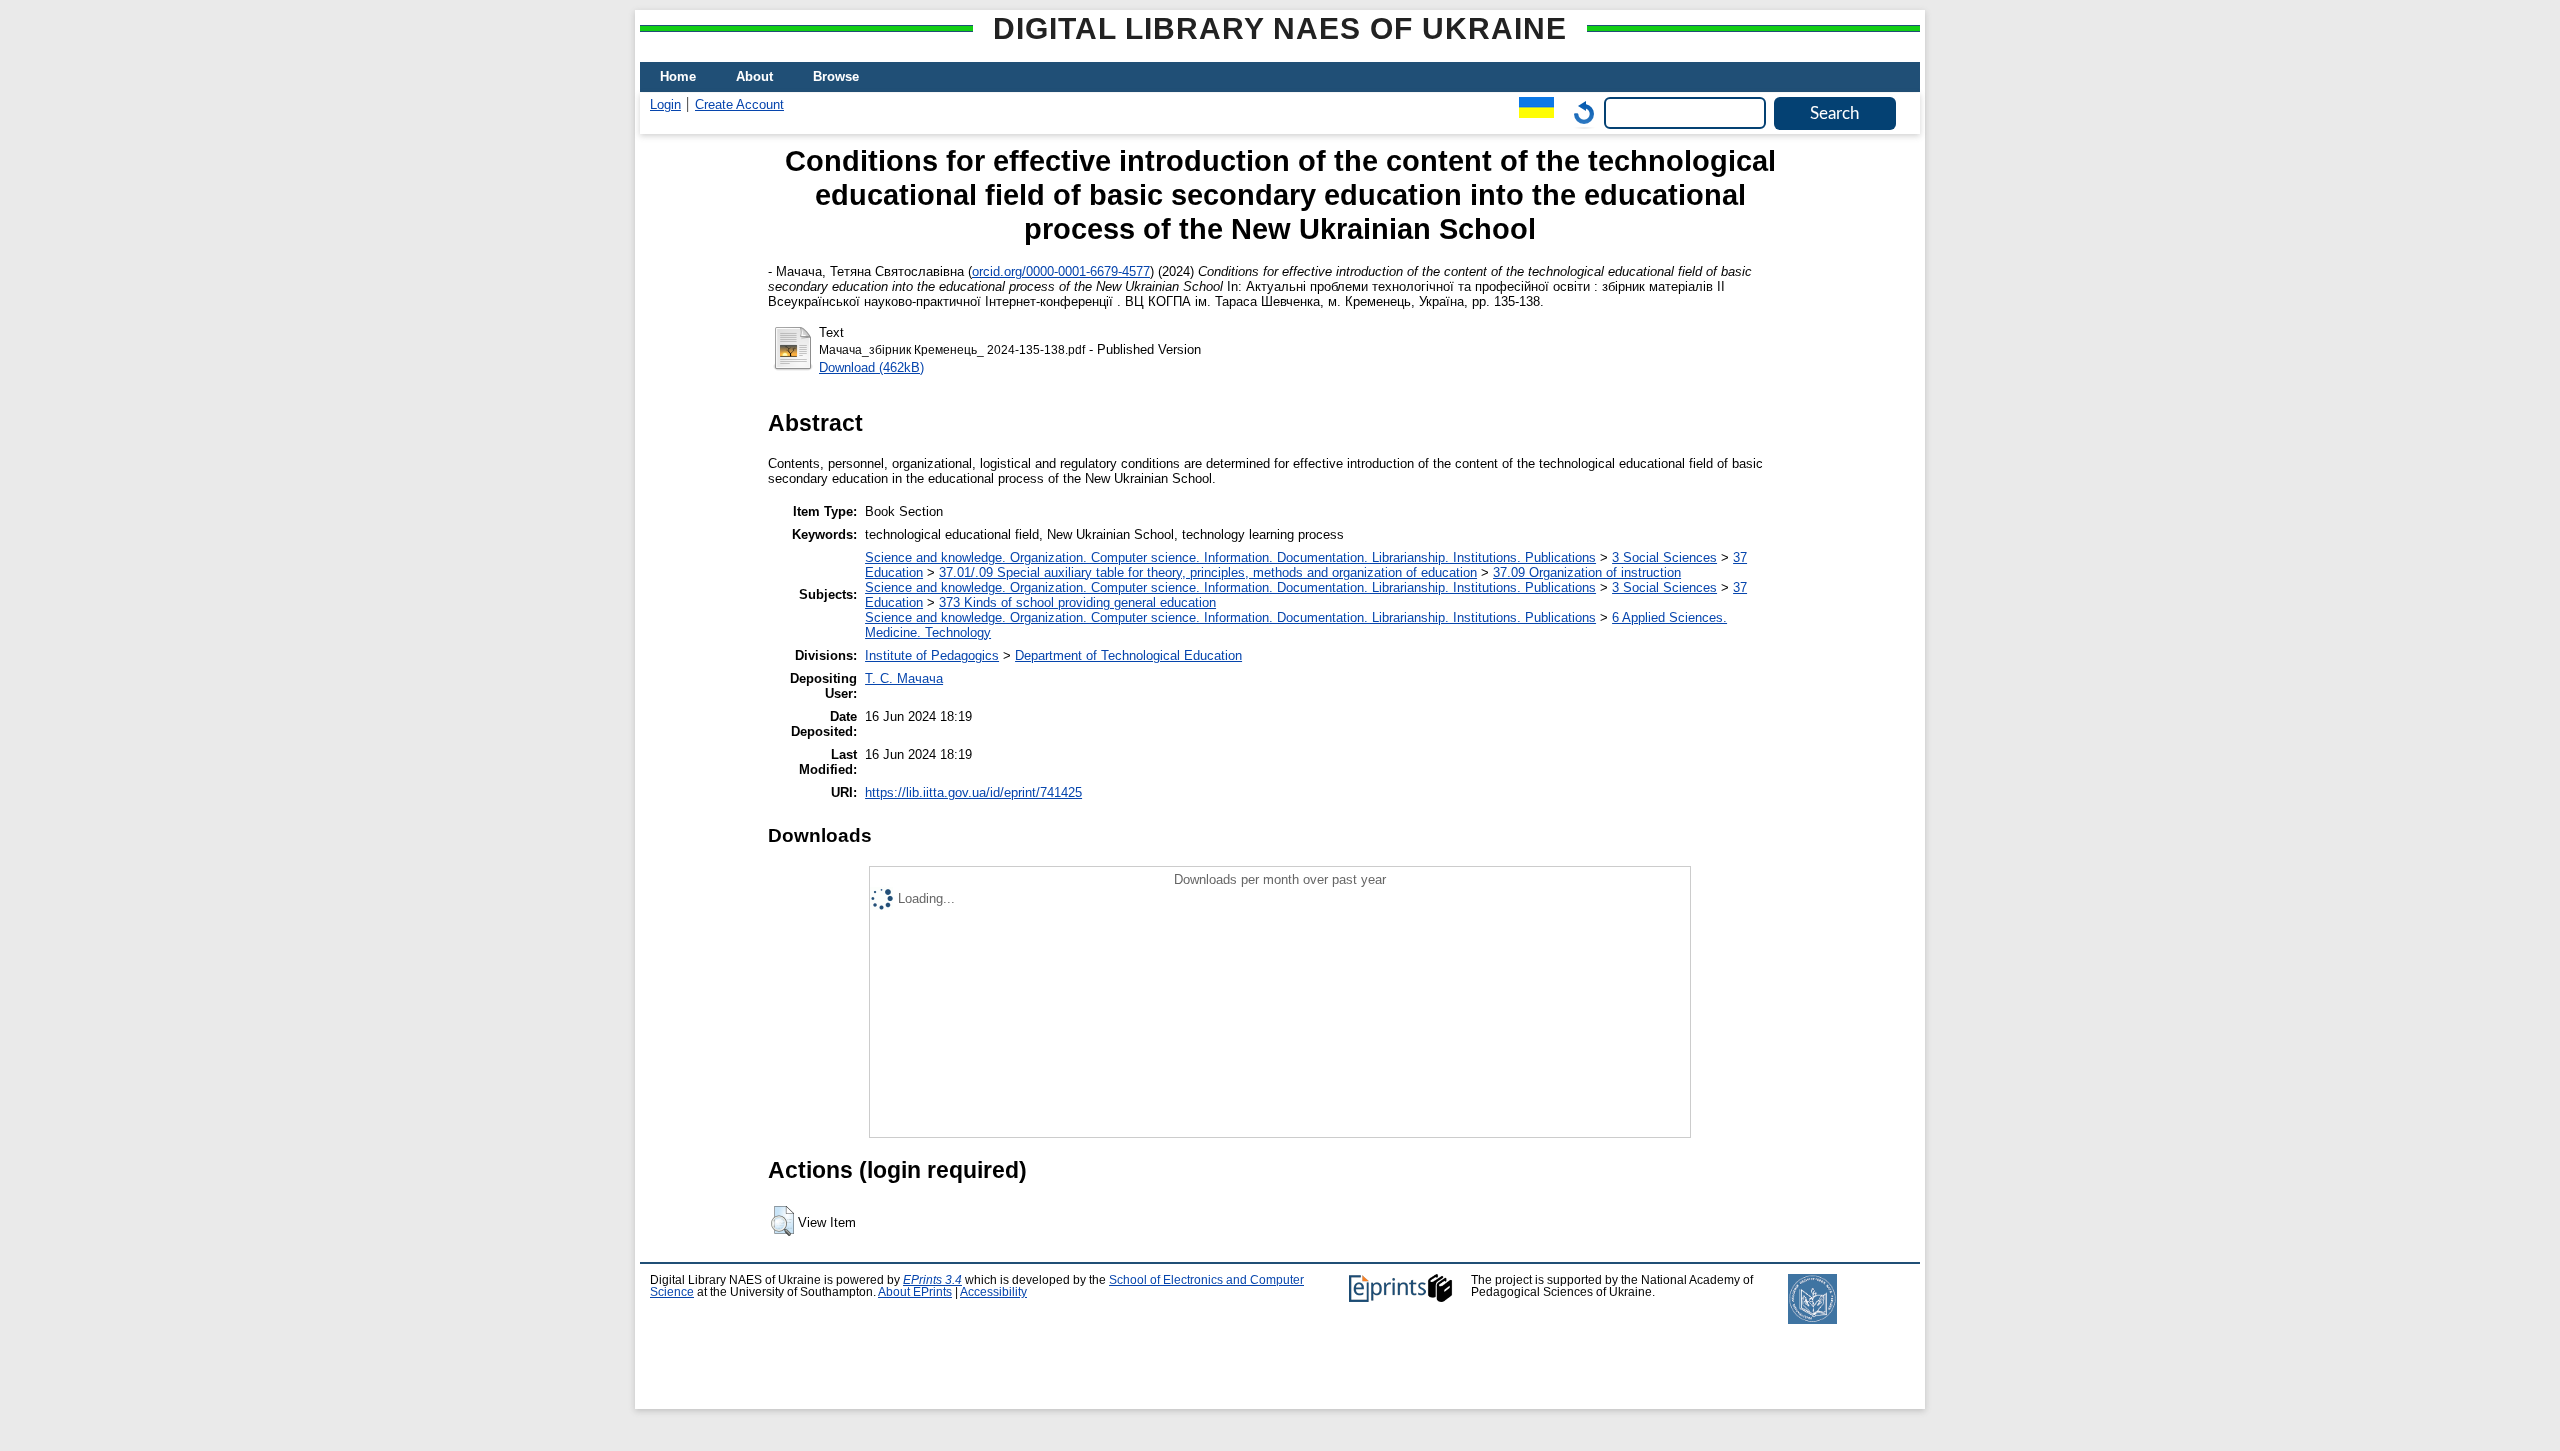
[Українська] (1531, 112)
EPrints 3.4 (932, 1280)
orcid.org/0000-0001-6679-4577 (1061, 271)
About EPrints (915, 1292)
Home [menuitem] (678, 76)
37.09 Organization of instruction (1587, 572)
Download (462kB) (871, 367)
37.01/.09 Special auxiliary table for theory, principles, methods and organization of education (1208, 572)
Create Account (739, 104)
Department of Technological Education (1128, 655)
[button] (782, 1221)
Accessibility (993, 1292)
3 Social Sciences (1664, 557)
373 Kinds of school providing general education (1077, 602)
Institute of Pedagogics (932, 655)
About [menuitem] (754, 76)
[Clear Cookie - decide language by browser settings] (1579, 112)
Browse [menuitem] (836, 76)
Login (665, 104)
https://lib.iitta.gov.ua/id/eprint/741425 (973, 792)
